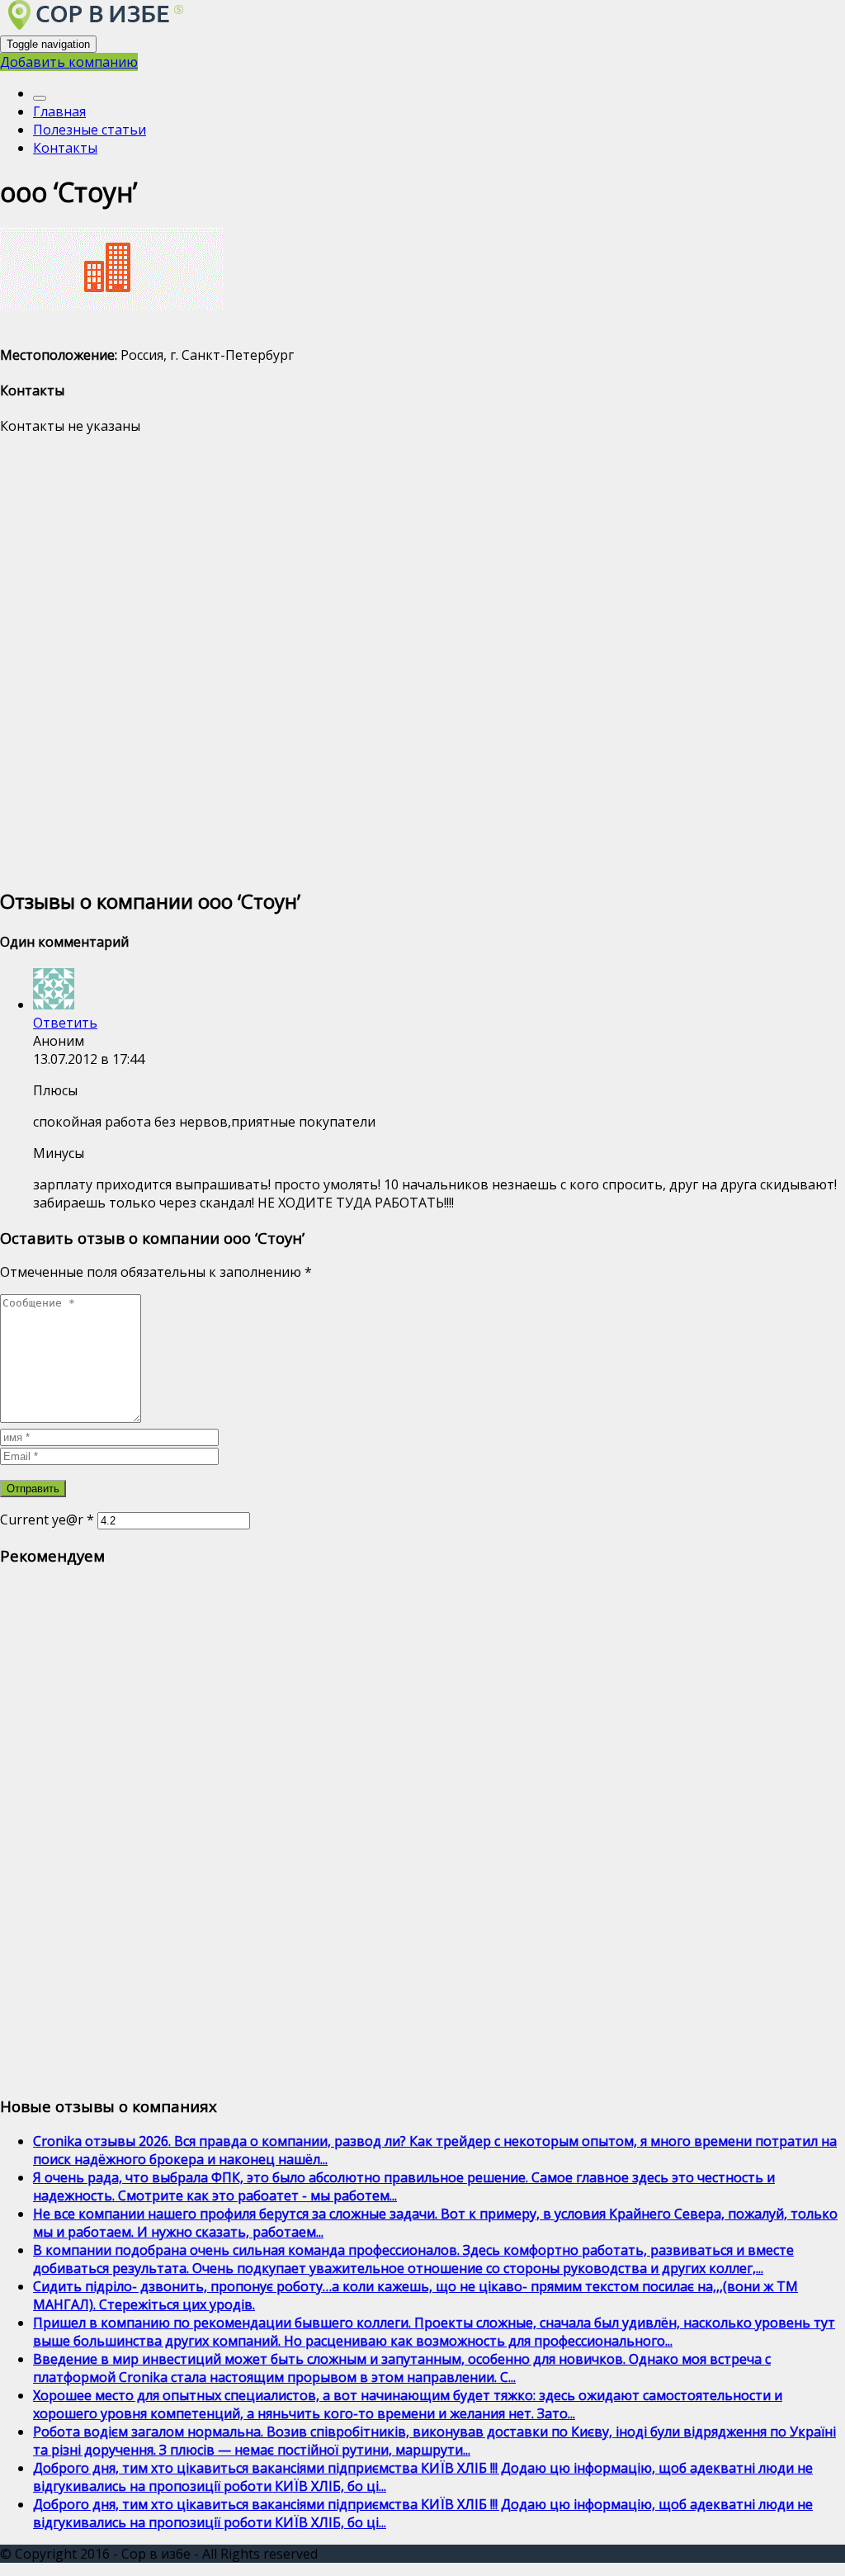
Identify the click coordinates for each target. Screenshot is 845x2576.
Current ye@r (47, 1520)
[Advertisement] (422, 659)
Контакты (65, 148)
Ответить (65, 1023)
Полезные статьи (90, 130)
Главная (59, 111)
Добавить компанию (69, 62)
